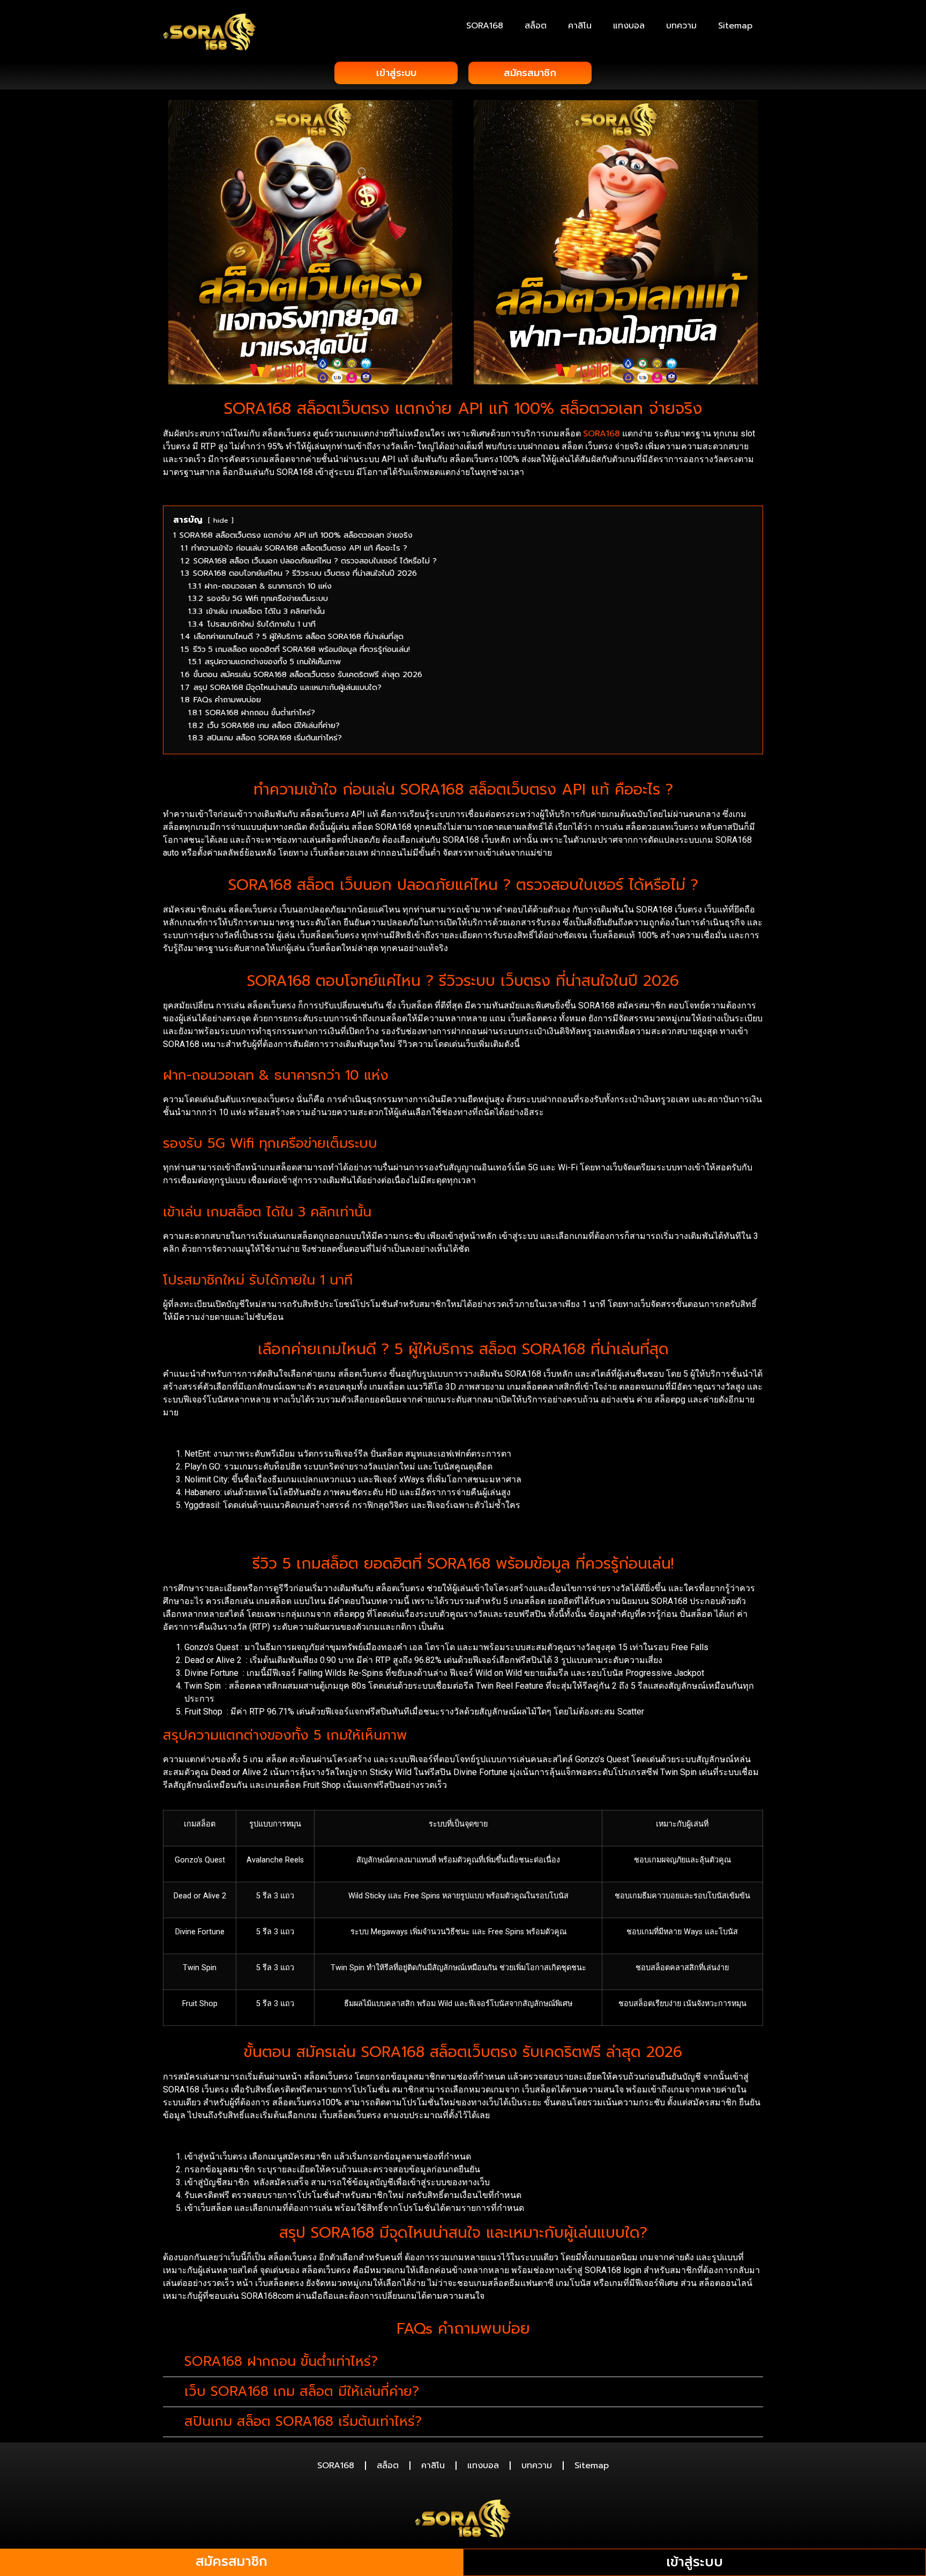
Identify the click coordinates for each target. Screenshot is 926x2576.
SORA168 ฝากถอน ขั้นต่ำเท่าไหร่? (281, 2362)
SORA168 (485, 26)
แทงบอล (629, 26)
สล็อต (536, 26)
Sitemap (735, 26)
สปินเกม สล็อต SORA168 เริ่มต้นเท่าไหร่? (303, 2422)
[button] (463, 2362)
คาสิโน (580, 26)
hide (221, 520)
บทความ (681, 26)
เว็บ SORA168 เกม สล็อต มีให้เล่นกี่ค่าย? (302, 2392)
